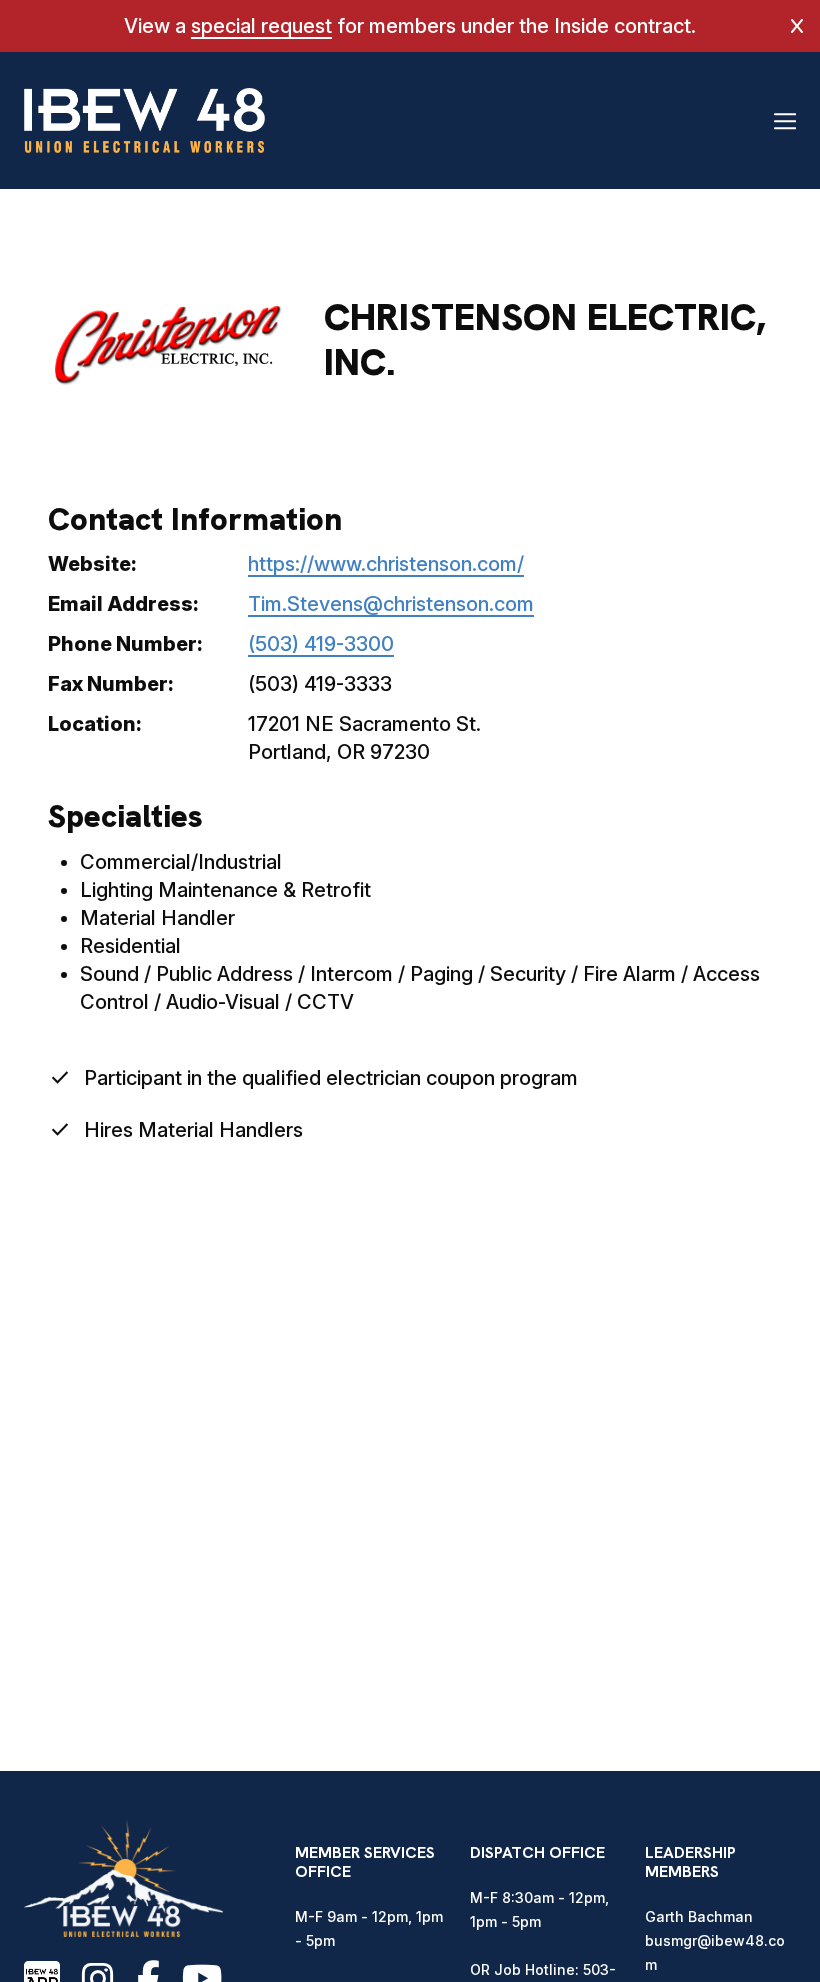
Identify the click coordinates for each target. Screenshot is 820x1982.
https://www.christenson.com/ (386, 564)
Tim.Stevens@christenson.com (391, 604)
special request (261, 26)
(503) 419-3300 (321, 644)
